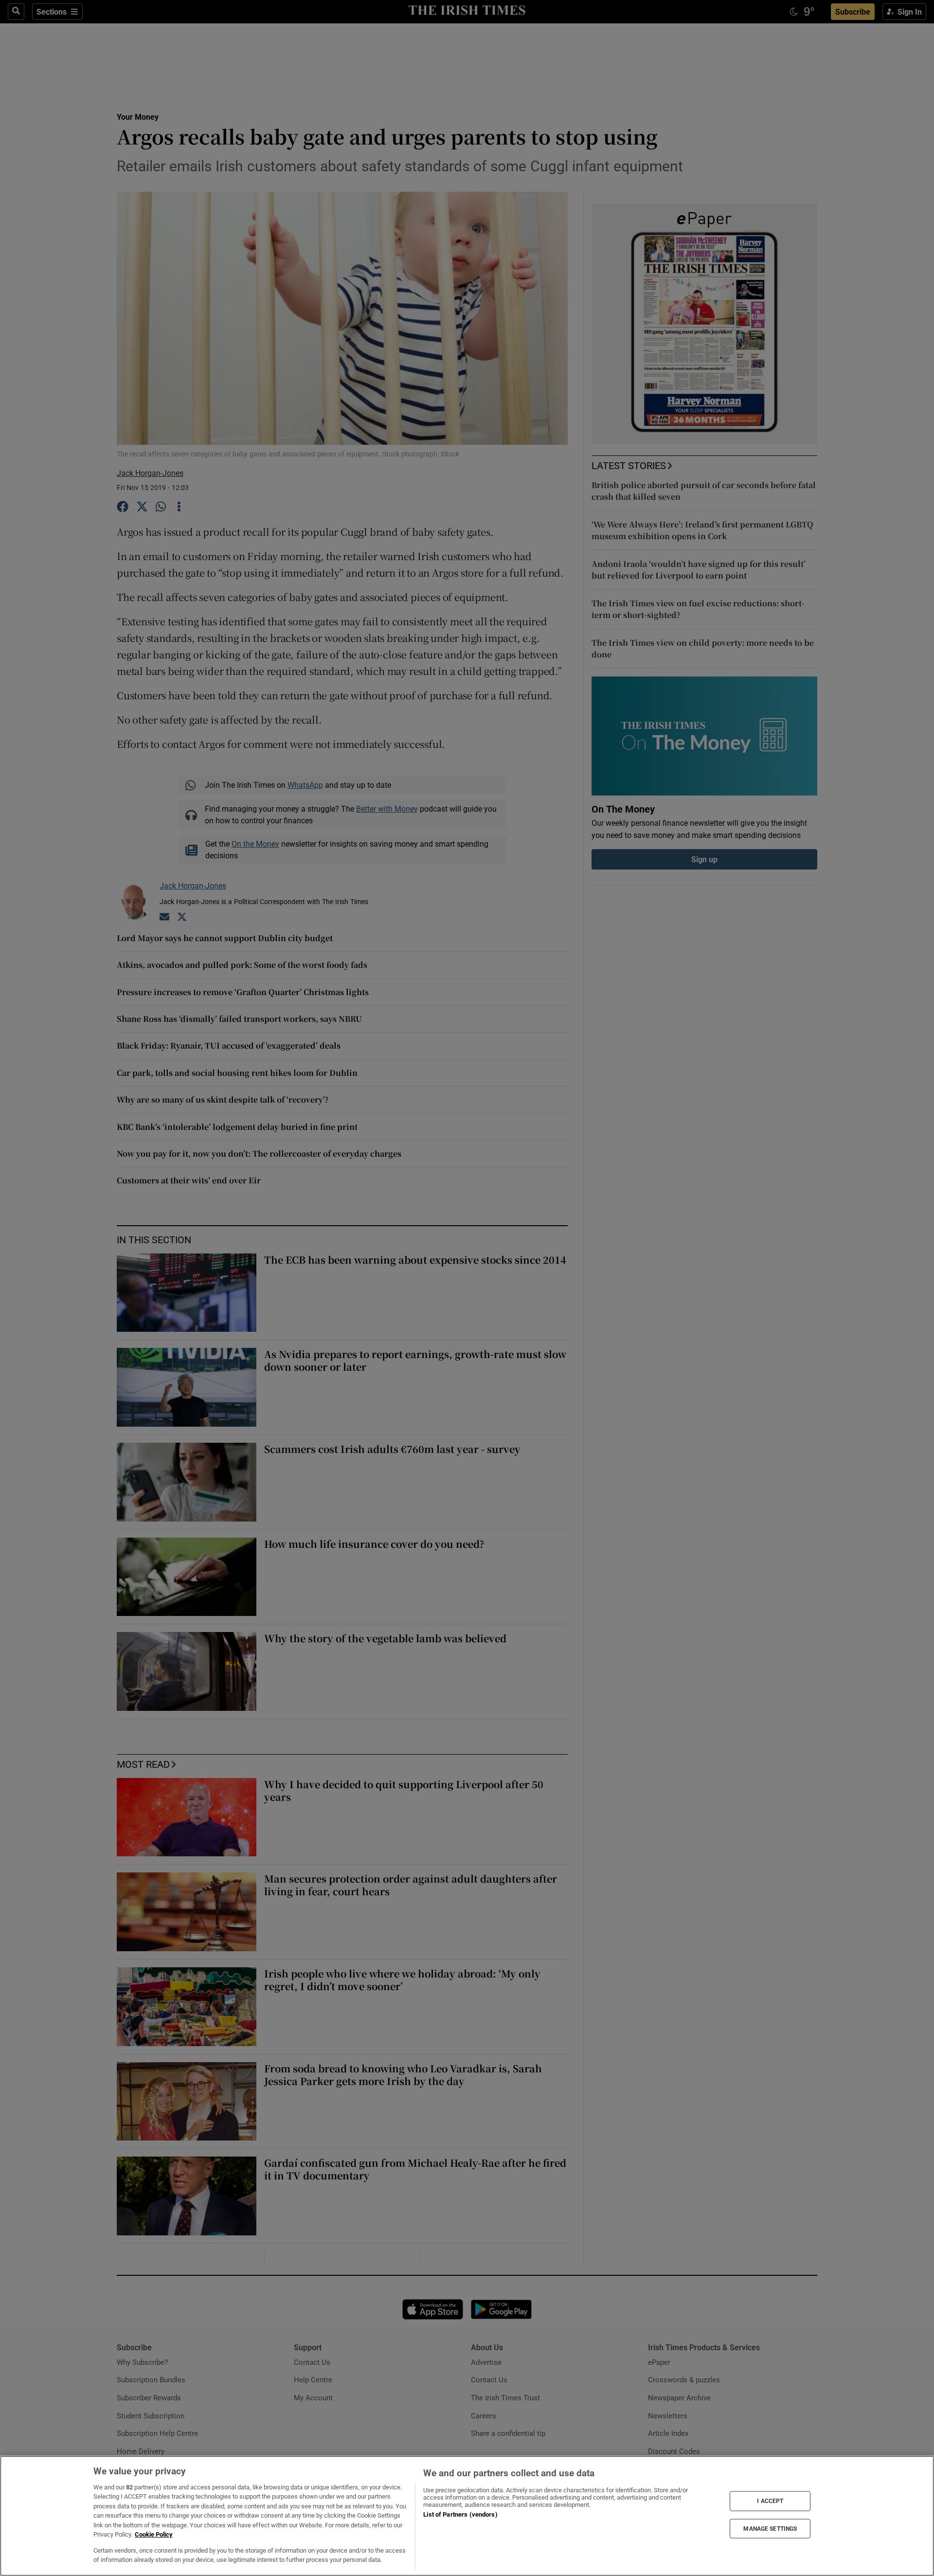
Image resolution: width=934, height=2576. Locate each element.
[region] (467, 2516)
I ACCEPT (770, 2501)
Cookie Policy (154, 2534)
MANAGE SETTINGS (770, 2528)
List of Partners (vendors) (460, 2514)
